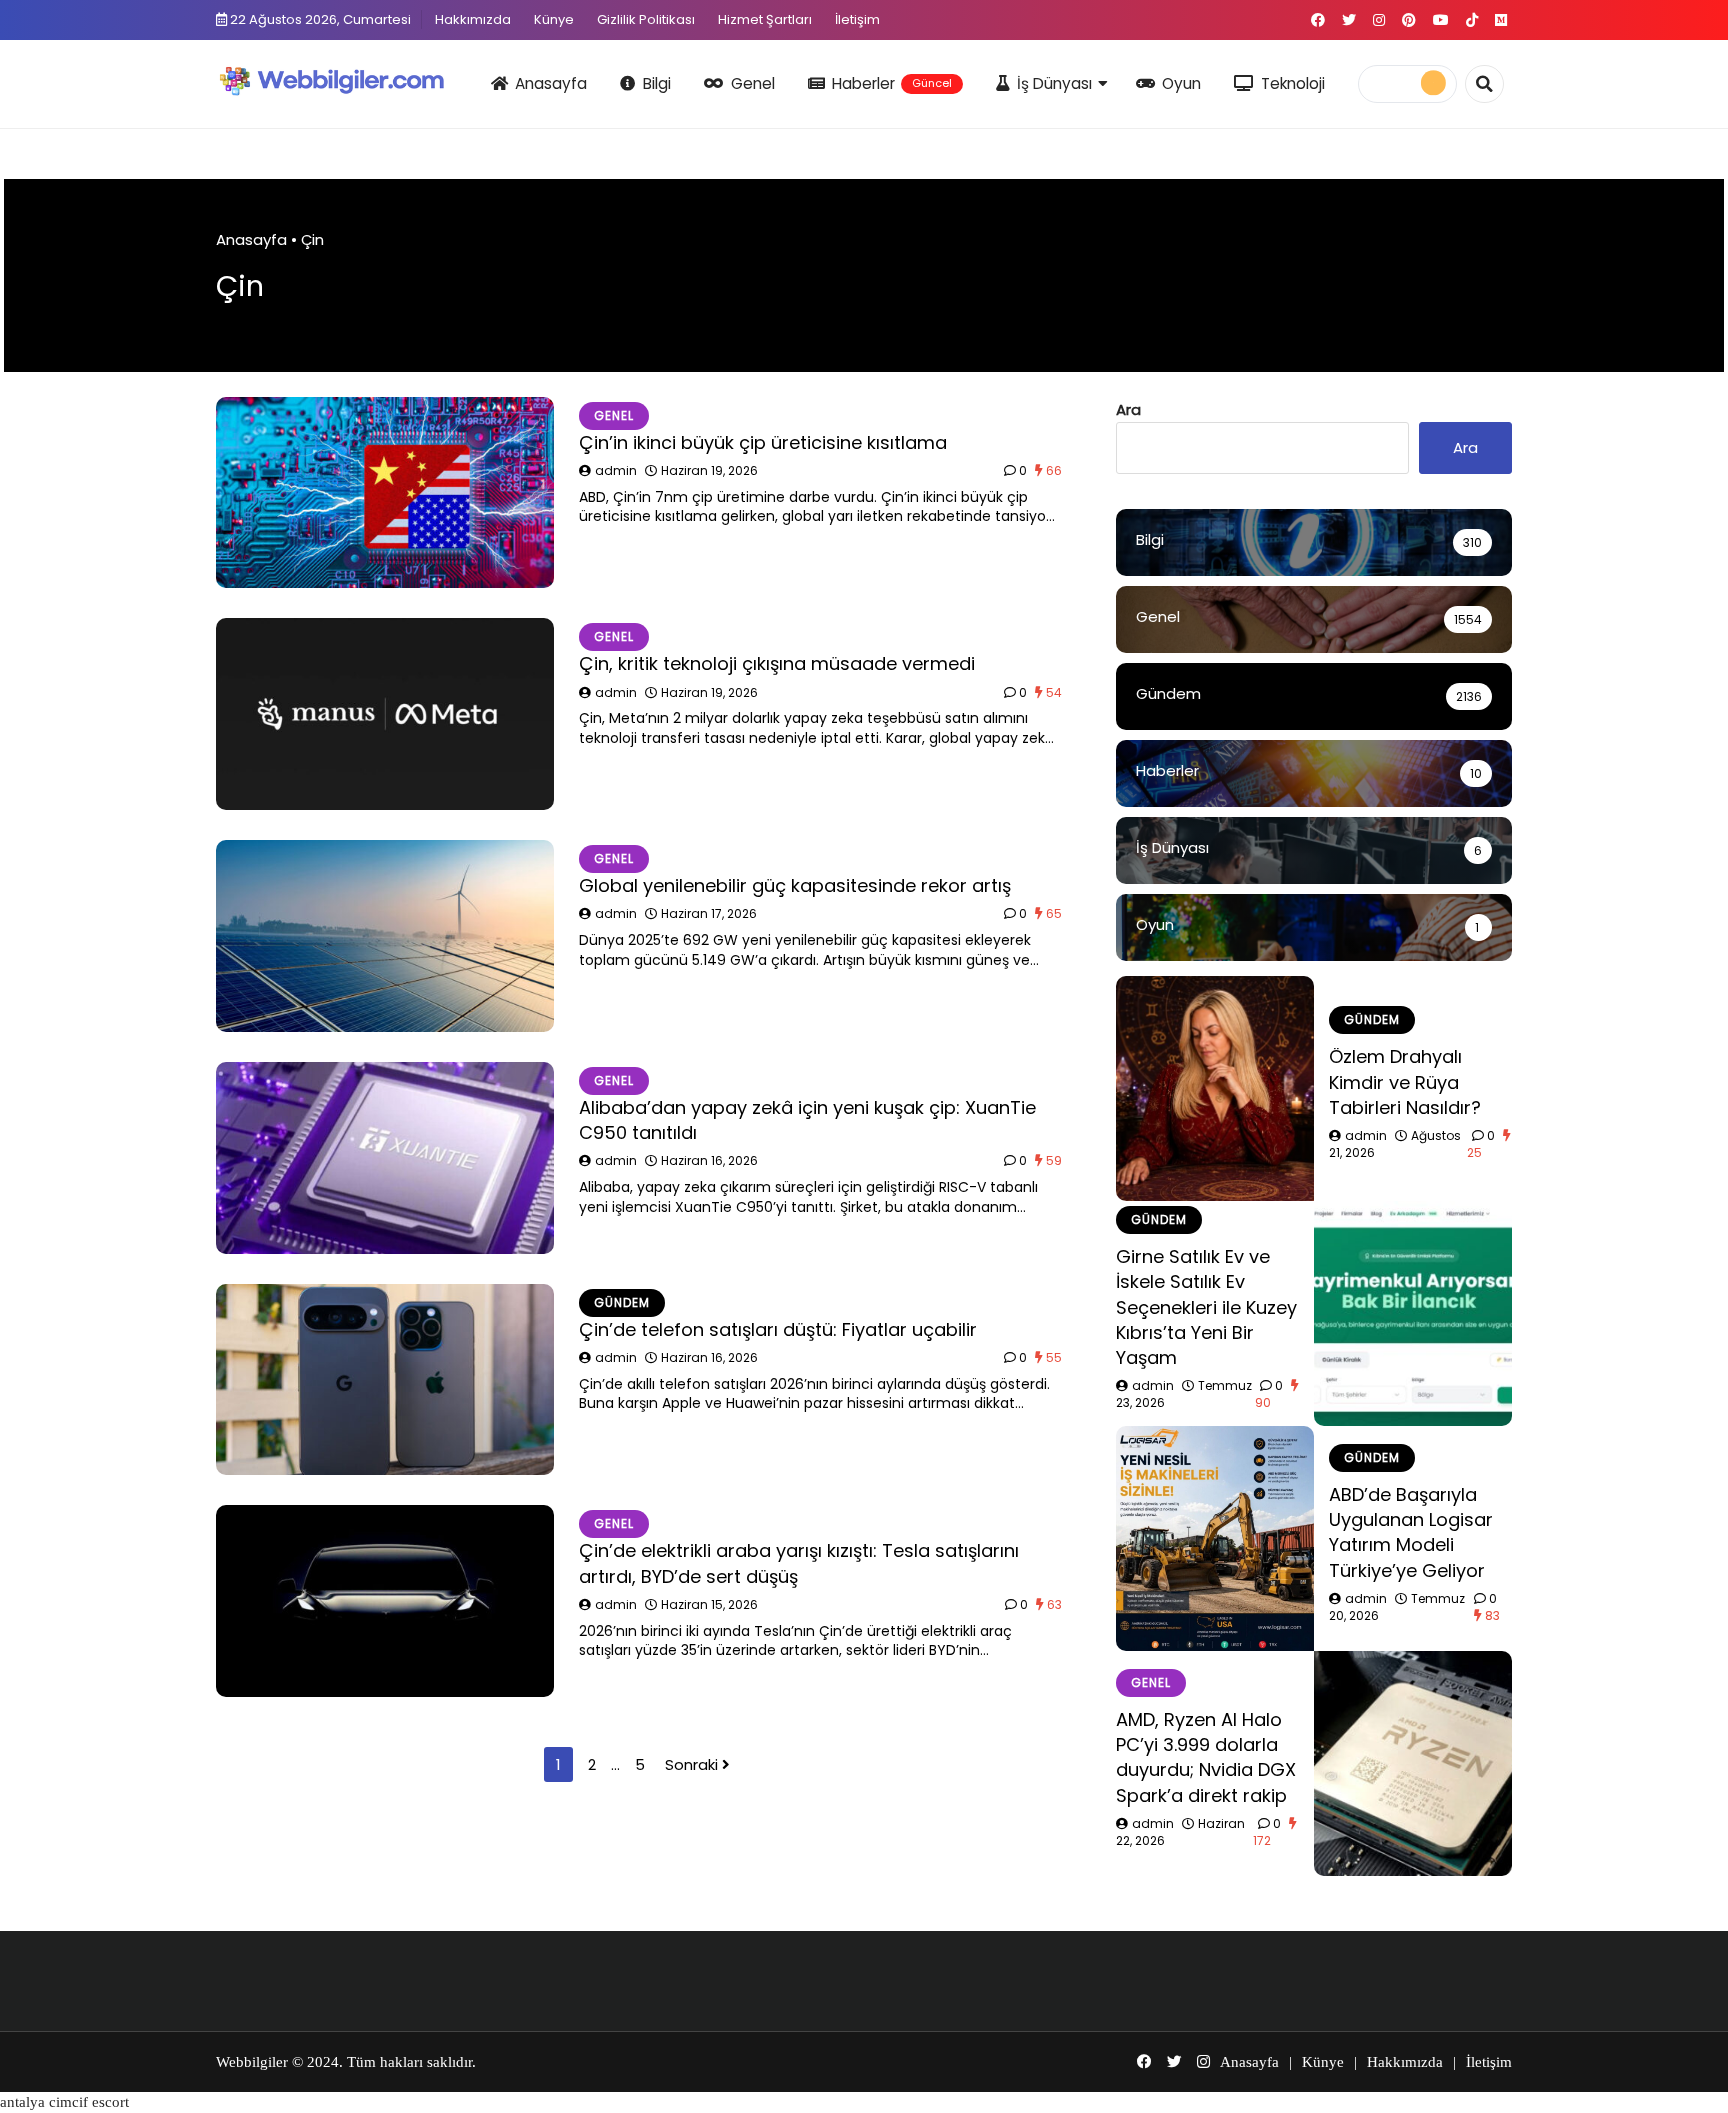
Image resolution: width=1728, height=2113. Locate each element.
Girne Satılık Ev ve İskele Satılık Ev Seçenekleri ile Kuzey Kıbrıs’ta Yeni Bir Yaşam (1206, 1307)
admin (616, 470)
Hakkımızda (473, 19)
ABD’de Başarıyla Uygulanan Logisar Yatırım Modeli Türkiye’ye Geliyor (1411, 1532)
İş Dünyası (1054, 83)
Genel (753, 83)
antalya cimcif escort (64, 2102)
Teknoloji (1293, 83)
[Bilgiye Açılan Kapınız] (345, 80)
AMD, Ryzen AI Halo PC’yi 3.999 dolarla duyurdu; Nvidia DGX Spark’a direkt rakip (1206, 1757)
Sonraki (693, 1764)
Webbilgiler (252, 2062)
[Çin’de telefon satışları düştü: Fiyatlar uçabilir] (385, 1380)
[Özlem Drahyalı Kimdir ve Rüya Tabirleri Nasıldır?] (1215, 1088)
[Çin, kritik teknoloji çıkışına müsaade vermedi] (385, 714)
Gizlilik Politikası (646, 19)
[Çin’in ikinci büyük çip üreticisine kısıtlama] (385, 493)
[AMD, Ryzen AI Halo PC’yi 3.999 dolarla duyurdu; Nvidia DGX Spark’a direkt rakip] (1413, 1763)
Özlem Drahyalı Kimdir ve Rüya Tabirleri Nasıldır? (1405, 1081)
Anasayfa (551, 83)
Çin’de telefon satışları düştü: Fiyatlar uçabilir (778, 1329)
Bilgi (657, 83)
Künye (554, 19)
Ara (1128, 409)
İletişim (857, 19)
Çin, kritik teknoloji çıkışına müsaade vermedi (777, 663)
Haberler (892, 83)
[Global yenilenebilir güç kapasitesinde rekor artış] (385, 936)
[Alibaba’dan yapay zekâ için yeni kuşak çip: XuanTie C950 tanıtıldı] (385, 1158)
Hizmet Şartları (765, 19)
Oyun (1181, 83)
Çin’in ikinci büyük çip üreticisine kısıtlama (763, 442)
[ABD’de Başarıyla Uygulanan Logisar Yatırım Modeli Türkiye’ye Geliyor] (1215, 1538)
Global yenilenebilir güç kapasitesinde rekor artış (795, 885)
